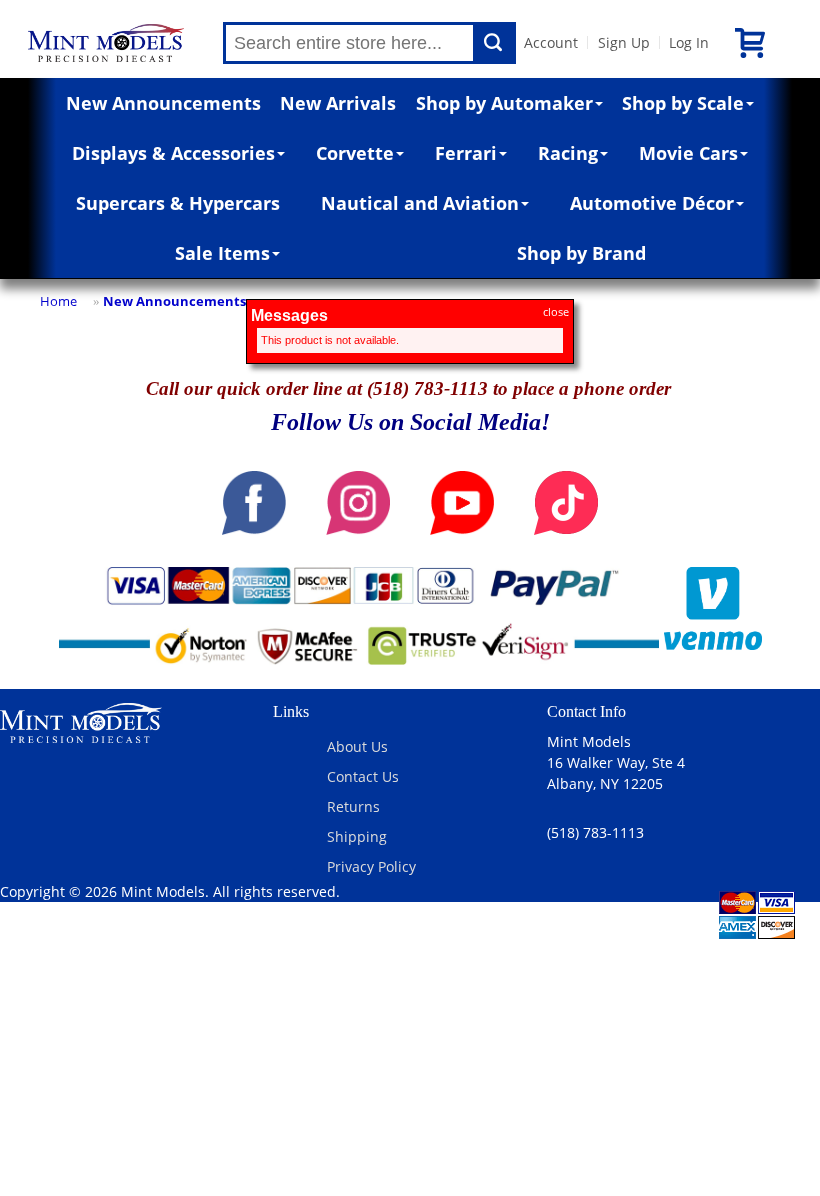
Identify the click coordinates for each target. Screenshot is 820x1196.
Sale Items (222, 253)
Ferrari (466, 153)
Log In (689, 42)
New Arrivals (338, 103)
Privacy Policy (371, 866)
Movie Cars (688, 153)
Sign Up (624, 42)
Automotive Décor (652, 203)
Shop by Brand (581, 253)
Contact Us (363, 776)
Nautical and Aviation (420, 203)
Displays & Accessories (173, 153)
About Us (357, 746)
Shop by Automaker (504, 103)
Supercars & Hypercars (178, 203)
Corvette (355, 153)
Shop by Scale (683, 103)
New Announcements (163, 103)
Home (58, 301)
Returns (353, 806)
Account (551, 42)
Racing (568, 153)
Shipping (357, 836)
